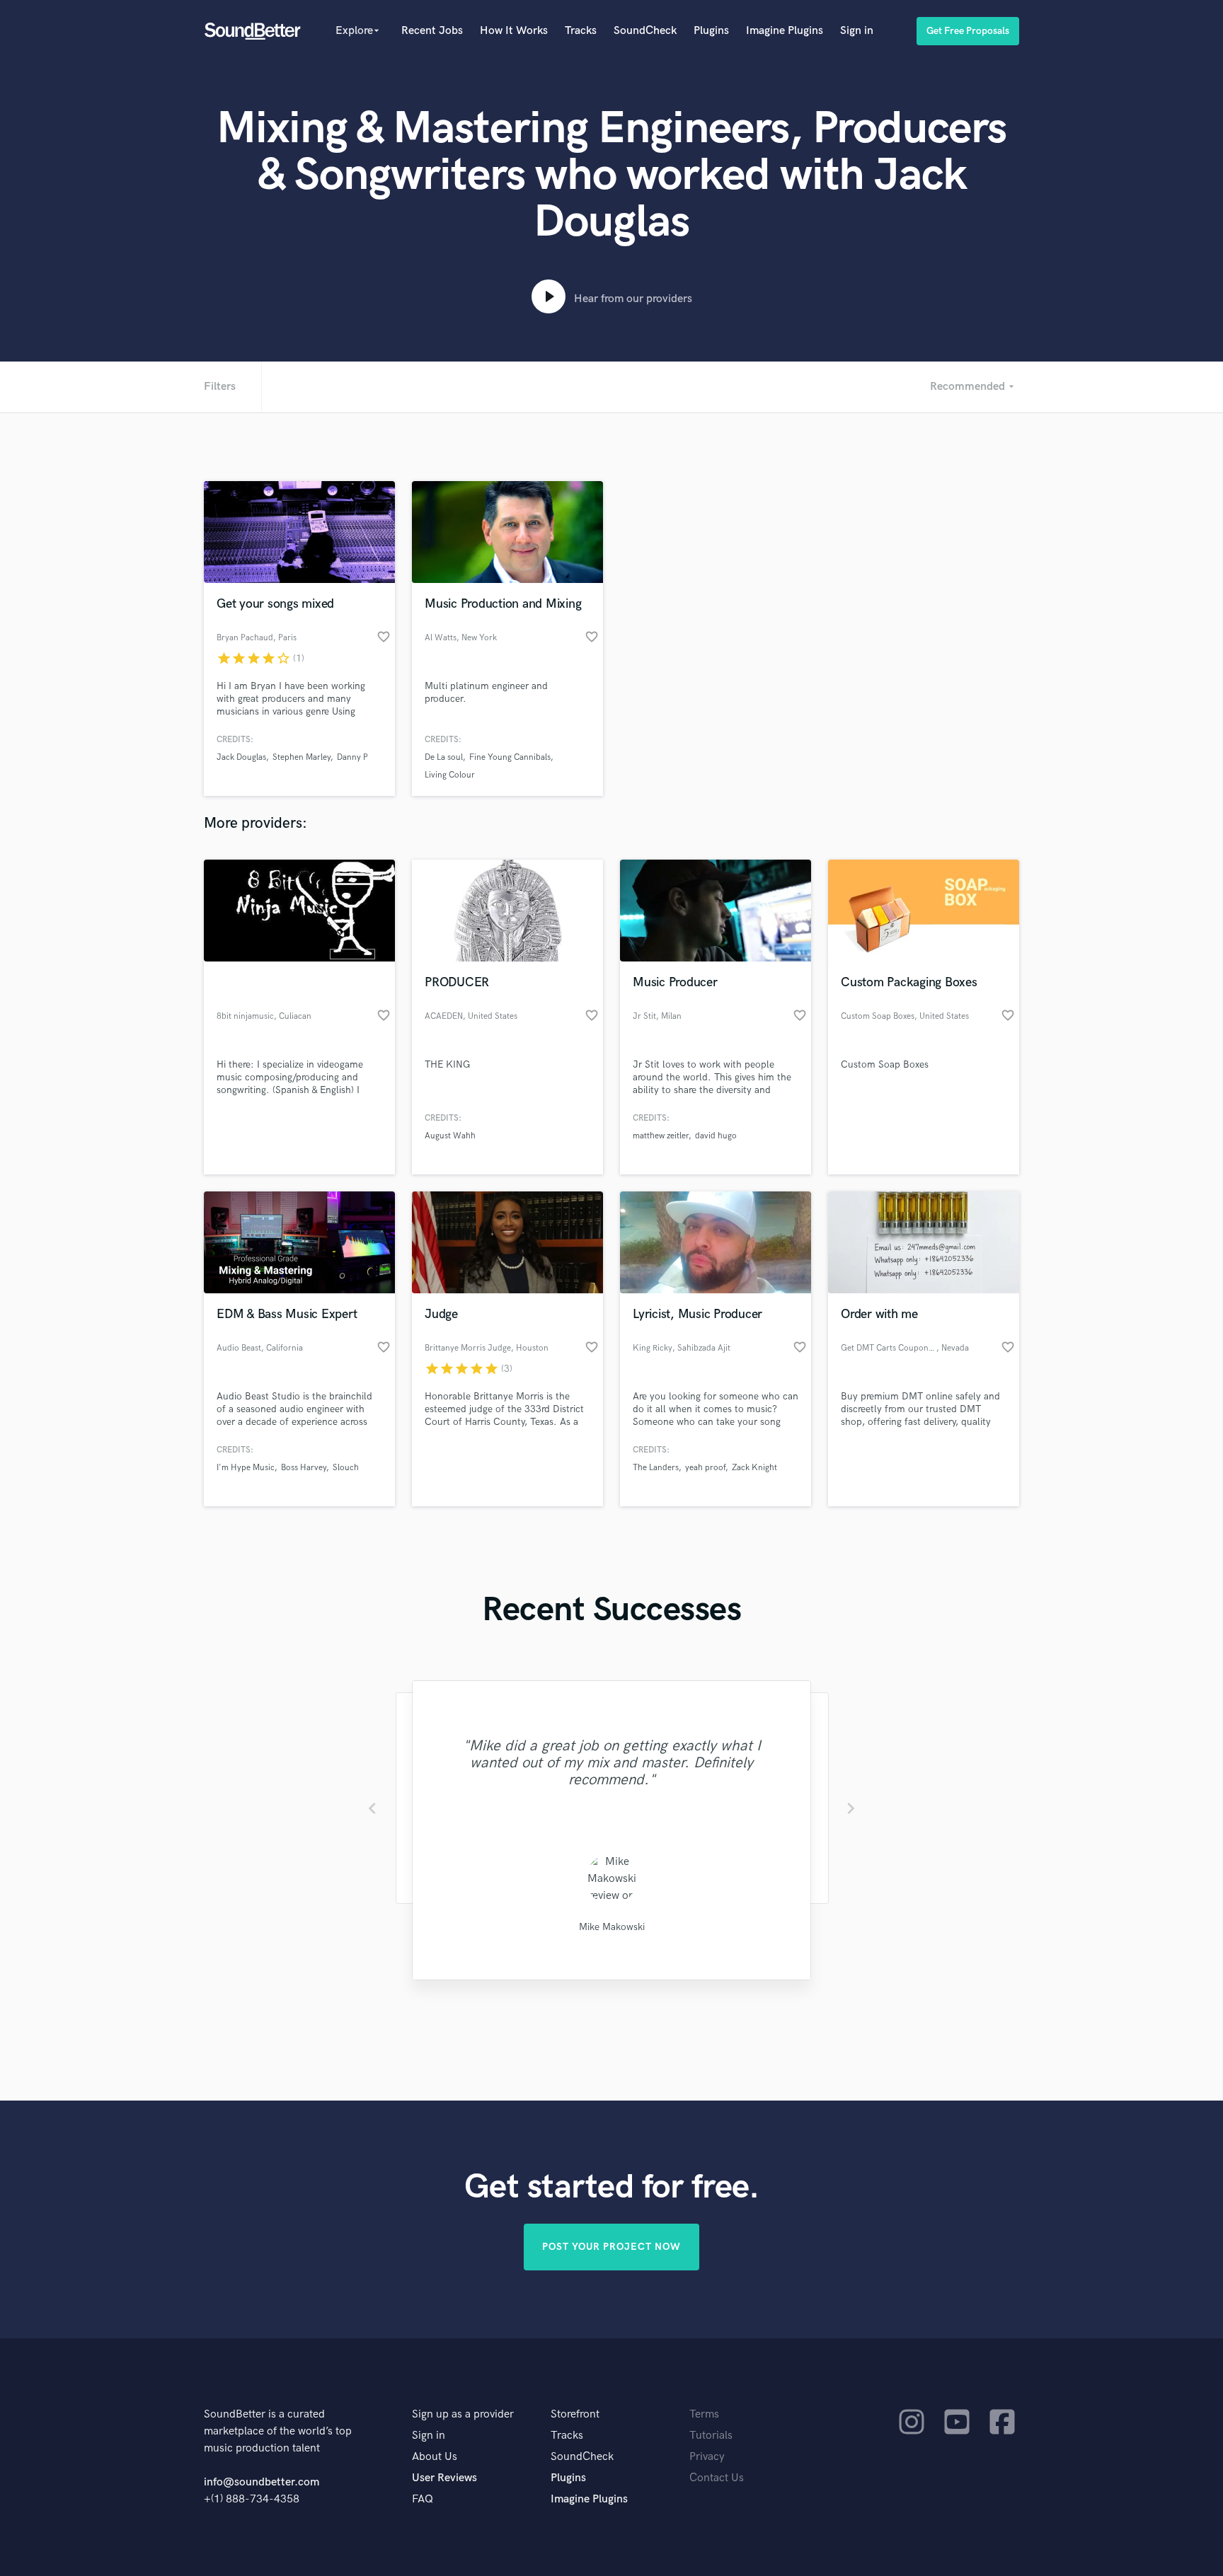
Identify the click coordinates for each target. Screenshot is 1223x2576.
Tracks (581, 31)
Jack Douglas (241, 757)
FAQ (423, 2499)
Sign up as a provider (463, 2414)
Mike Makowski (612, 1927)
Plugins (711, 31)
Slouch (346, 1468)
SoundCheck (645, 31)
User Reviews (444, 2478)
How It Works (514, 31)
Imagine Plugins (785, 31)
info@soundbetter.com (262, 2482)
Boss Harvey (304, 1468)
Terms (704, 2414)
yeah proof (705, 1468)
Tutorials (711, 2436)
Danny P (352, 757)
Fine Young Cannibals (510, 757)
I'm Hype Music (246, 1468)
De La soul (444, 757)
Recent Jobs (432, 31)
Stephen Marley (302, 757)
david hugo (716, 1136)
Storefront (575, 2414)
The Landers (656, 1468)
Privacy (707, 2457)
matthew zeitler (661, 1136)
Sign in (857, 31)
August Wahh (450, 1136)
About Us (435, 2457)
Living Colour (450, 775)
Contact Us (717, 2478)
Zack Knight (754, 1468)
